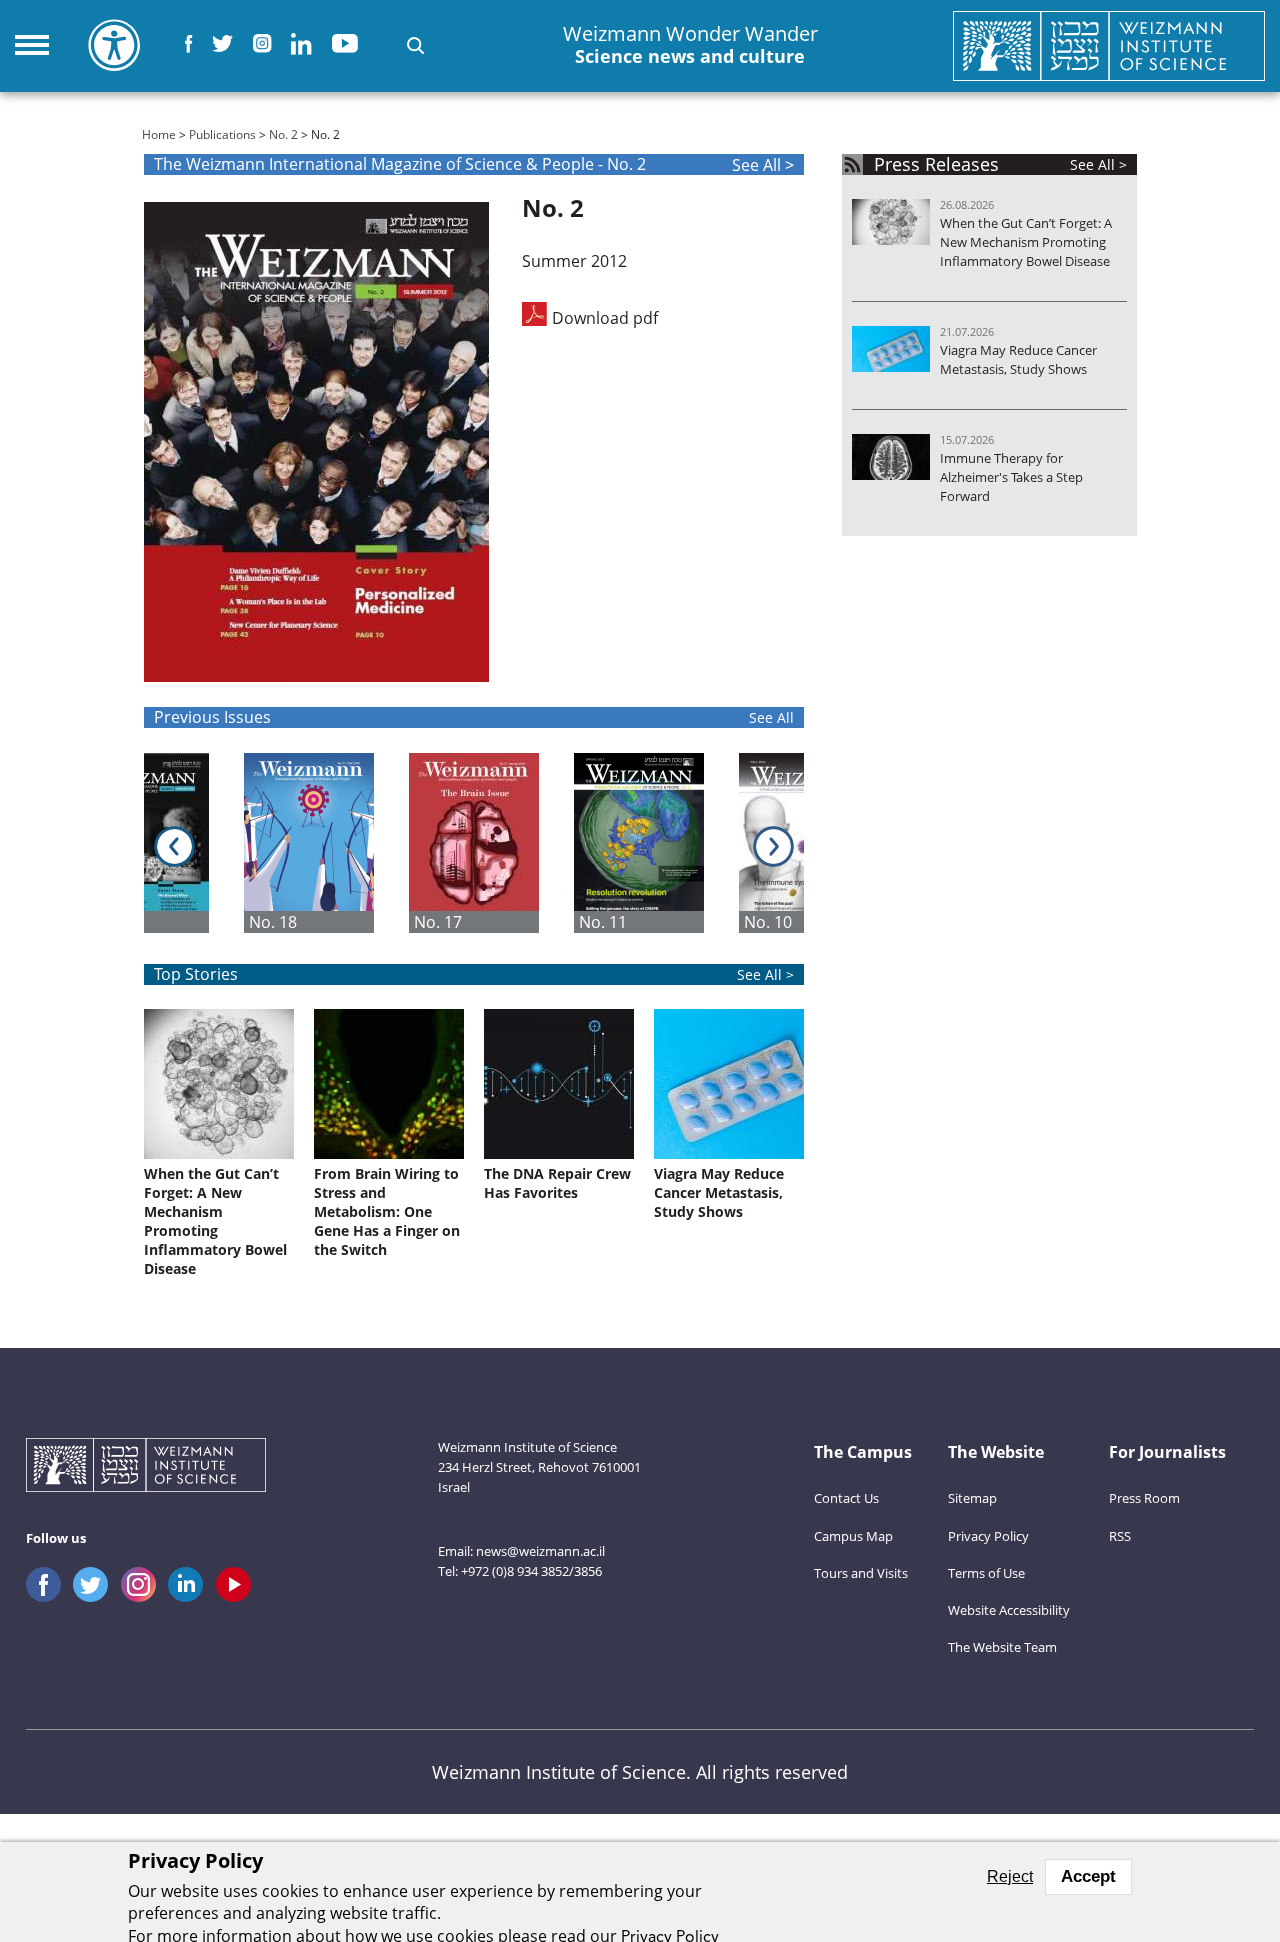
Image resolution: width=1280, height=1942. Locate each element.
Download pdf (605, 316)
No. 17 (438, 922)
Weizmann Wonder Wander (690, 45)
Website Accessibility (1009, 1610)
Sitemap (972, 1498)
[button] (415, 45)
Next (773, 846)
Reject (1010, 1876)
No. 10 (768, 922)
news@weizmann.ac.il (540, 1551)
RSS (1120, 1536)
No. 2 (283, 134)
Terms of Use (986, 1573)
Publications (222, 134)
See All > (763, 165)
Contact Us (846, 1498)
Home (159, 134)
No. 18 (273, 922)
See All (771, 717)
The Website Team (1002, 1647)
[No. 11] (656, 843)
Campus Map (853, 1536)
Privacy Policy (988, 1536)
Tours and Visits (861, 1573)
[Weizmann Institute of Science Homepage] (1109, 46)
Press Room (1144, 1498)
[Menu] (32, 45)
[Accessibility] (114, 45)
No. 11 (603, 922)
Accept (1088, 1876)
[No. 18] (326, 843)
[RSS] (852, 164)
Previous (174, 846)
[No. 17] (491, 843)
